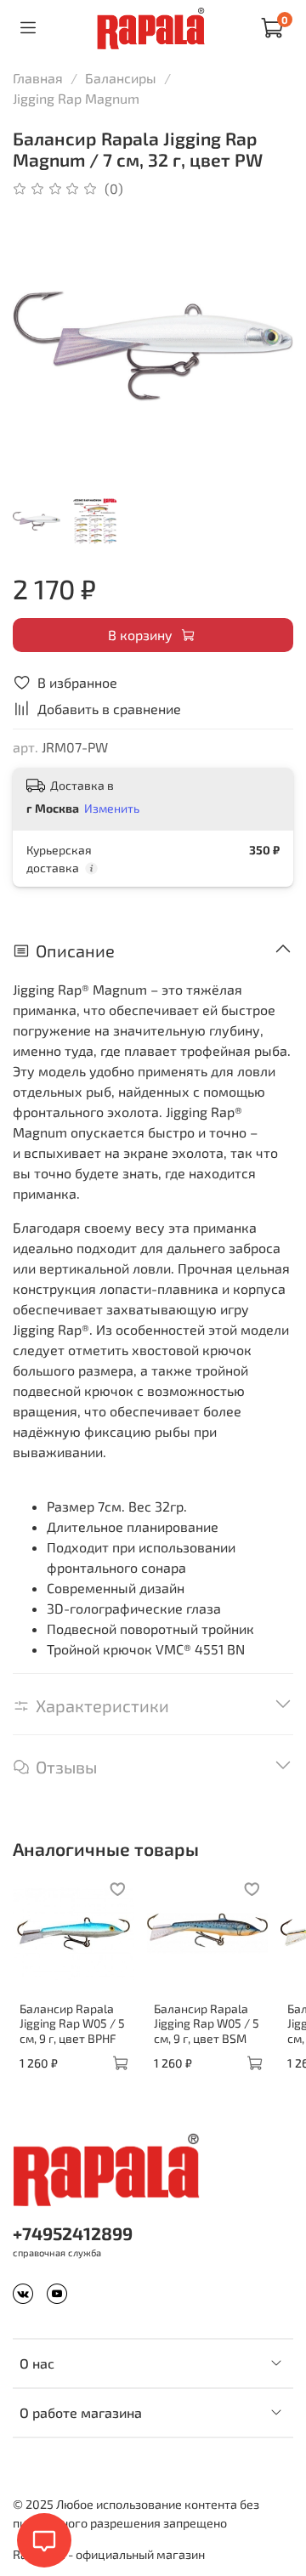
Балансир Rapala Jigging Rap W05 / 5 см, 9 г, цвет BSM (207, 2023)
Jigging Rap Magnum (76, 98)
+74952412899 (73, 2233)
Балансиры (121, 78)
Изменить (112, 808)
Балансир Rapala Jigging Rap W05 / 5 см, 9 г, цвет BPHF (72, 2023)
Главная (38, 78)
